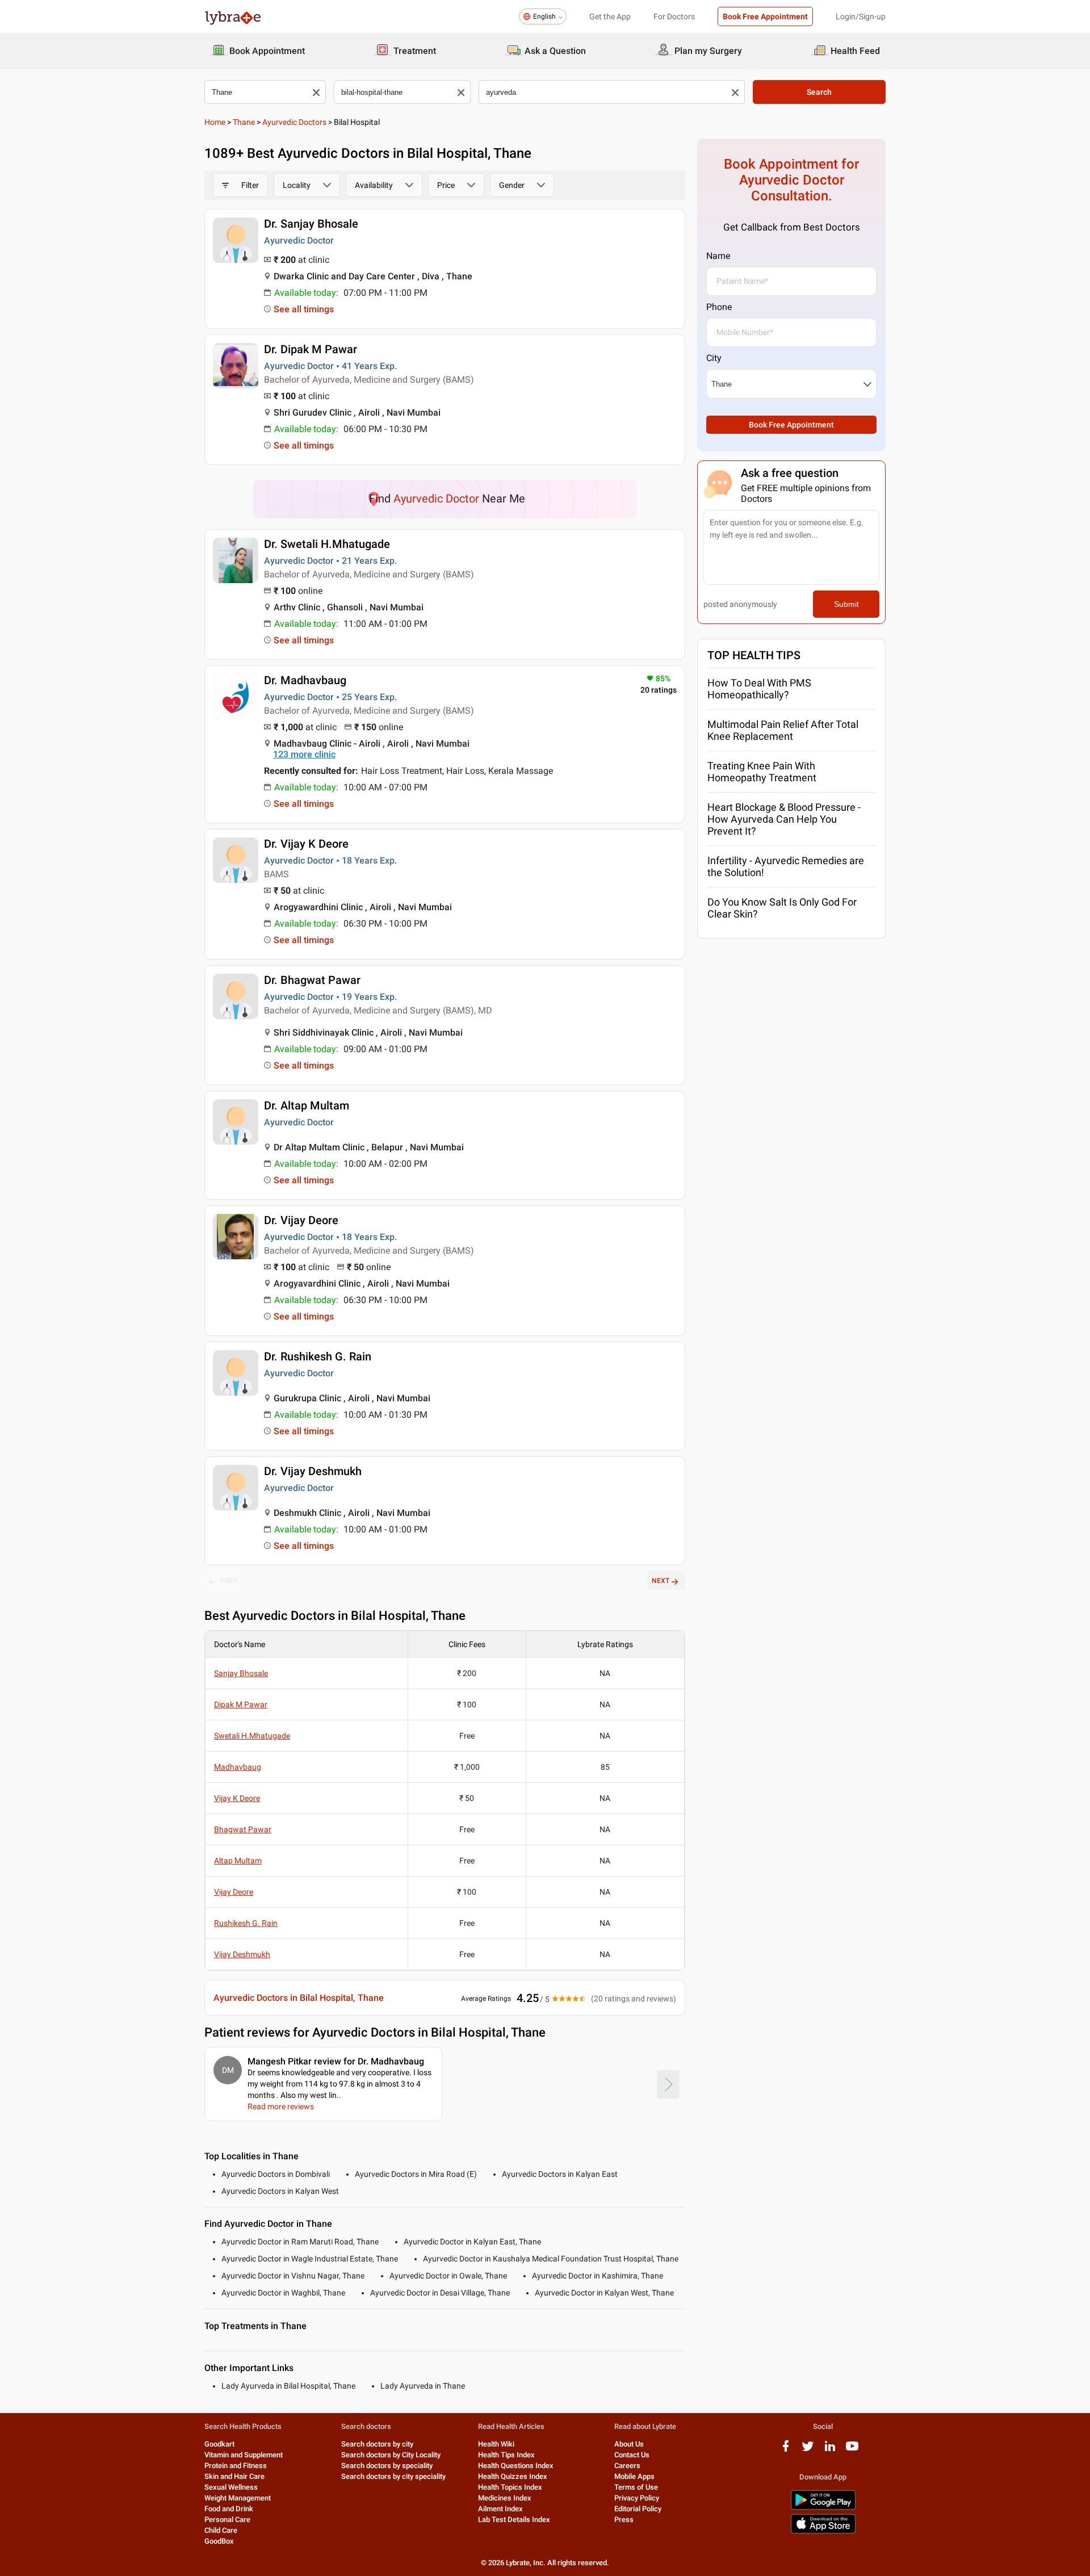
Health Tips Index (506, 2455)
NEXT (661, 1581)
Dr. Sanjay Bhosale (311, 224)
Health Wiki (496, 2444)
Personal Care (227, 2520)
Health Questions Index (516, 2466)
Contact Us (632, 2455)
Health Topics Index (510, 2487)
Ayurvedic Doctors (294, 122)
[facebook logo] (786, 2450)
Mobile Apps (634, 2476)
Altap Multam (238, 1861)
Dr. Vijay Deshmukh (313, 1471)
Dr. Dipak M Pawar (311, 349)
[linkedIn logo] (830, 2450)
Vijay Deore (234, 1892)
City (714, 358)
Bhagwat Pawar (243, 1829)
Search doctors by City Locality (391, 2455)
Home (215, 122)
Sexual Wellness (231, 2487)
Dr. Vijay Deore (301, 1220)
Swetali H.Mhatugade (252, 1736)
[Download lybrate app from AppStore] (823, 2531)
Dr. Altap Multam (307, 1105)
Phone (719, 307)
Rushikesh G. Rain (246, 1923)
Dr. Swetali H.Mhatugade (327, 544)
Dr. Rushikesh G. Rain (318, 1356)
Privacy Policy (637, 2498)
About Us (629, 2444)
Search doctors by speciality (387, 2466)
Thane (244, 122)
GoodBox (219, 2541)
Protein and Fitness (236, 2466)
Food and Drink (229, 2509)
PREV (229, 1581)
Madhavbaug (238, 1767)
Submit (846, 604)
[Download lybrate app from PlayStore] (823, 2508)
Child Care (221, 2530)
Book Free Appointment (765, 16)
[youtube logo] (852, 2450)
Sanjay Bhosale (241, 1673)
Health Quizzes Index (513, 2476)
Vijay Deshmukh (242, 1954)
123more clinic (304, 754)
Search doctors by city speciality (393, 2476)
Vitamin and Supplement (244, 2455)
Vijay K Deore (237, 1798)
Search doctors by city (377, 2444)
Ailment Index (500, 2509)
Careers (627, 2466)
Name (718, 256)
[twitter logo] (808, 2450)
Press (624, 2520)
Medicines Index (505, 2498)
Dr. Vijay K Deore (306, 844)
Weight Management (238, 2498)
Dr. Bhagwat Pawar (312, 980)
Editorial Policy (638, 2509)
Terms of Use (636, 2487)
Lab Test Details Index (514, 2520)
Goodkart (219, 2444)
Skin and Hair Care (234, 2476)
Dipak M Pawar (241, 1704)
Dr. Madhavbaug (305, 680)
